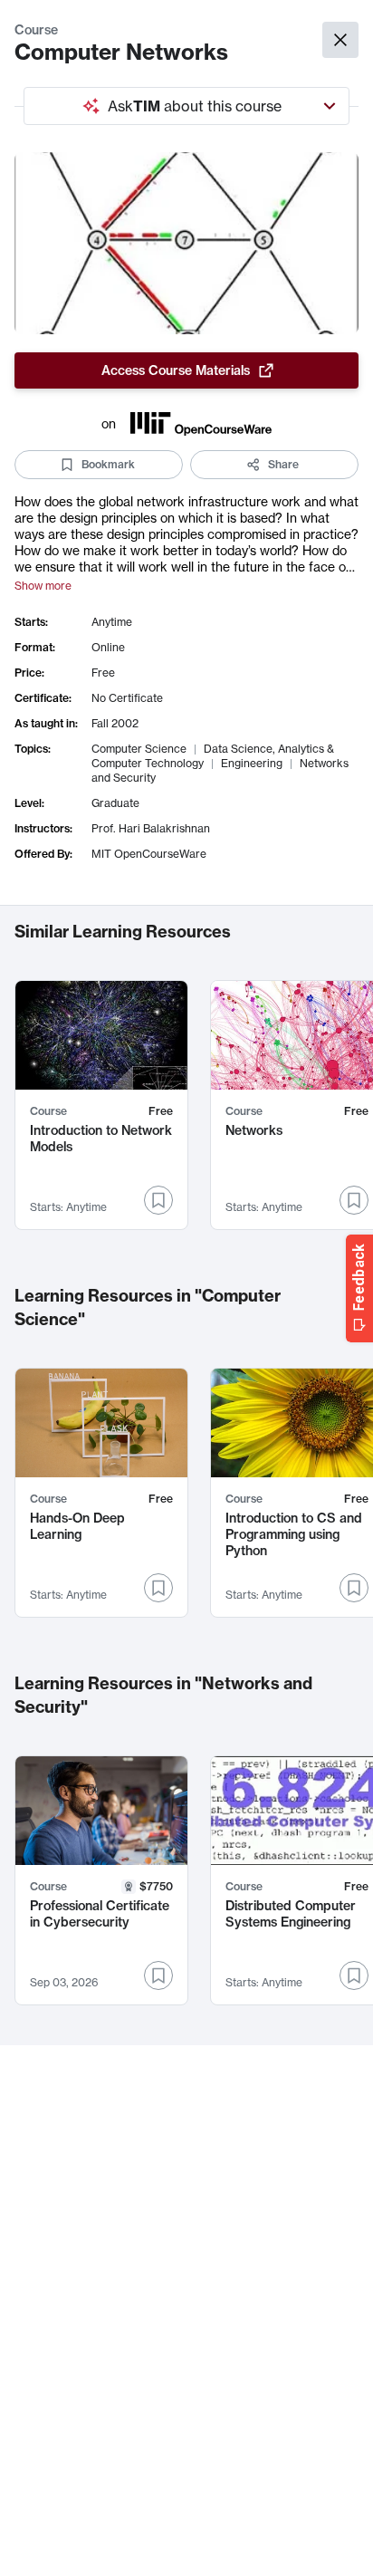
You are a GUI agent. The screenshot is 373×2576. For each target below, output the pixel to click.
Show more (43, 586)
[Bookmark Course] (158, 1200)
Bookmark (108, 464)
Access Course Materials (176, 370)
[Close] (340, 40)
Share (283, 464)
